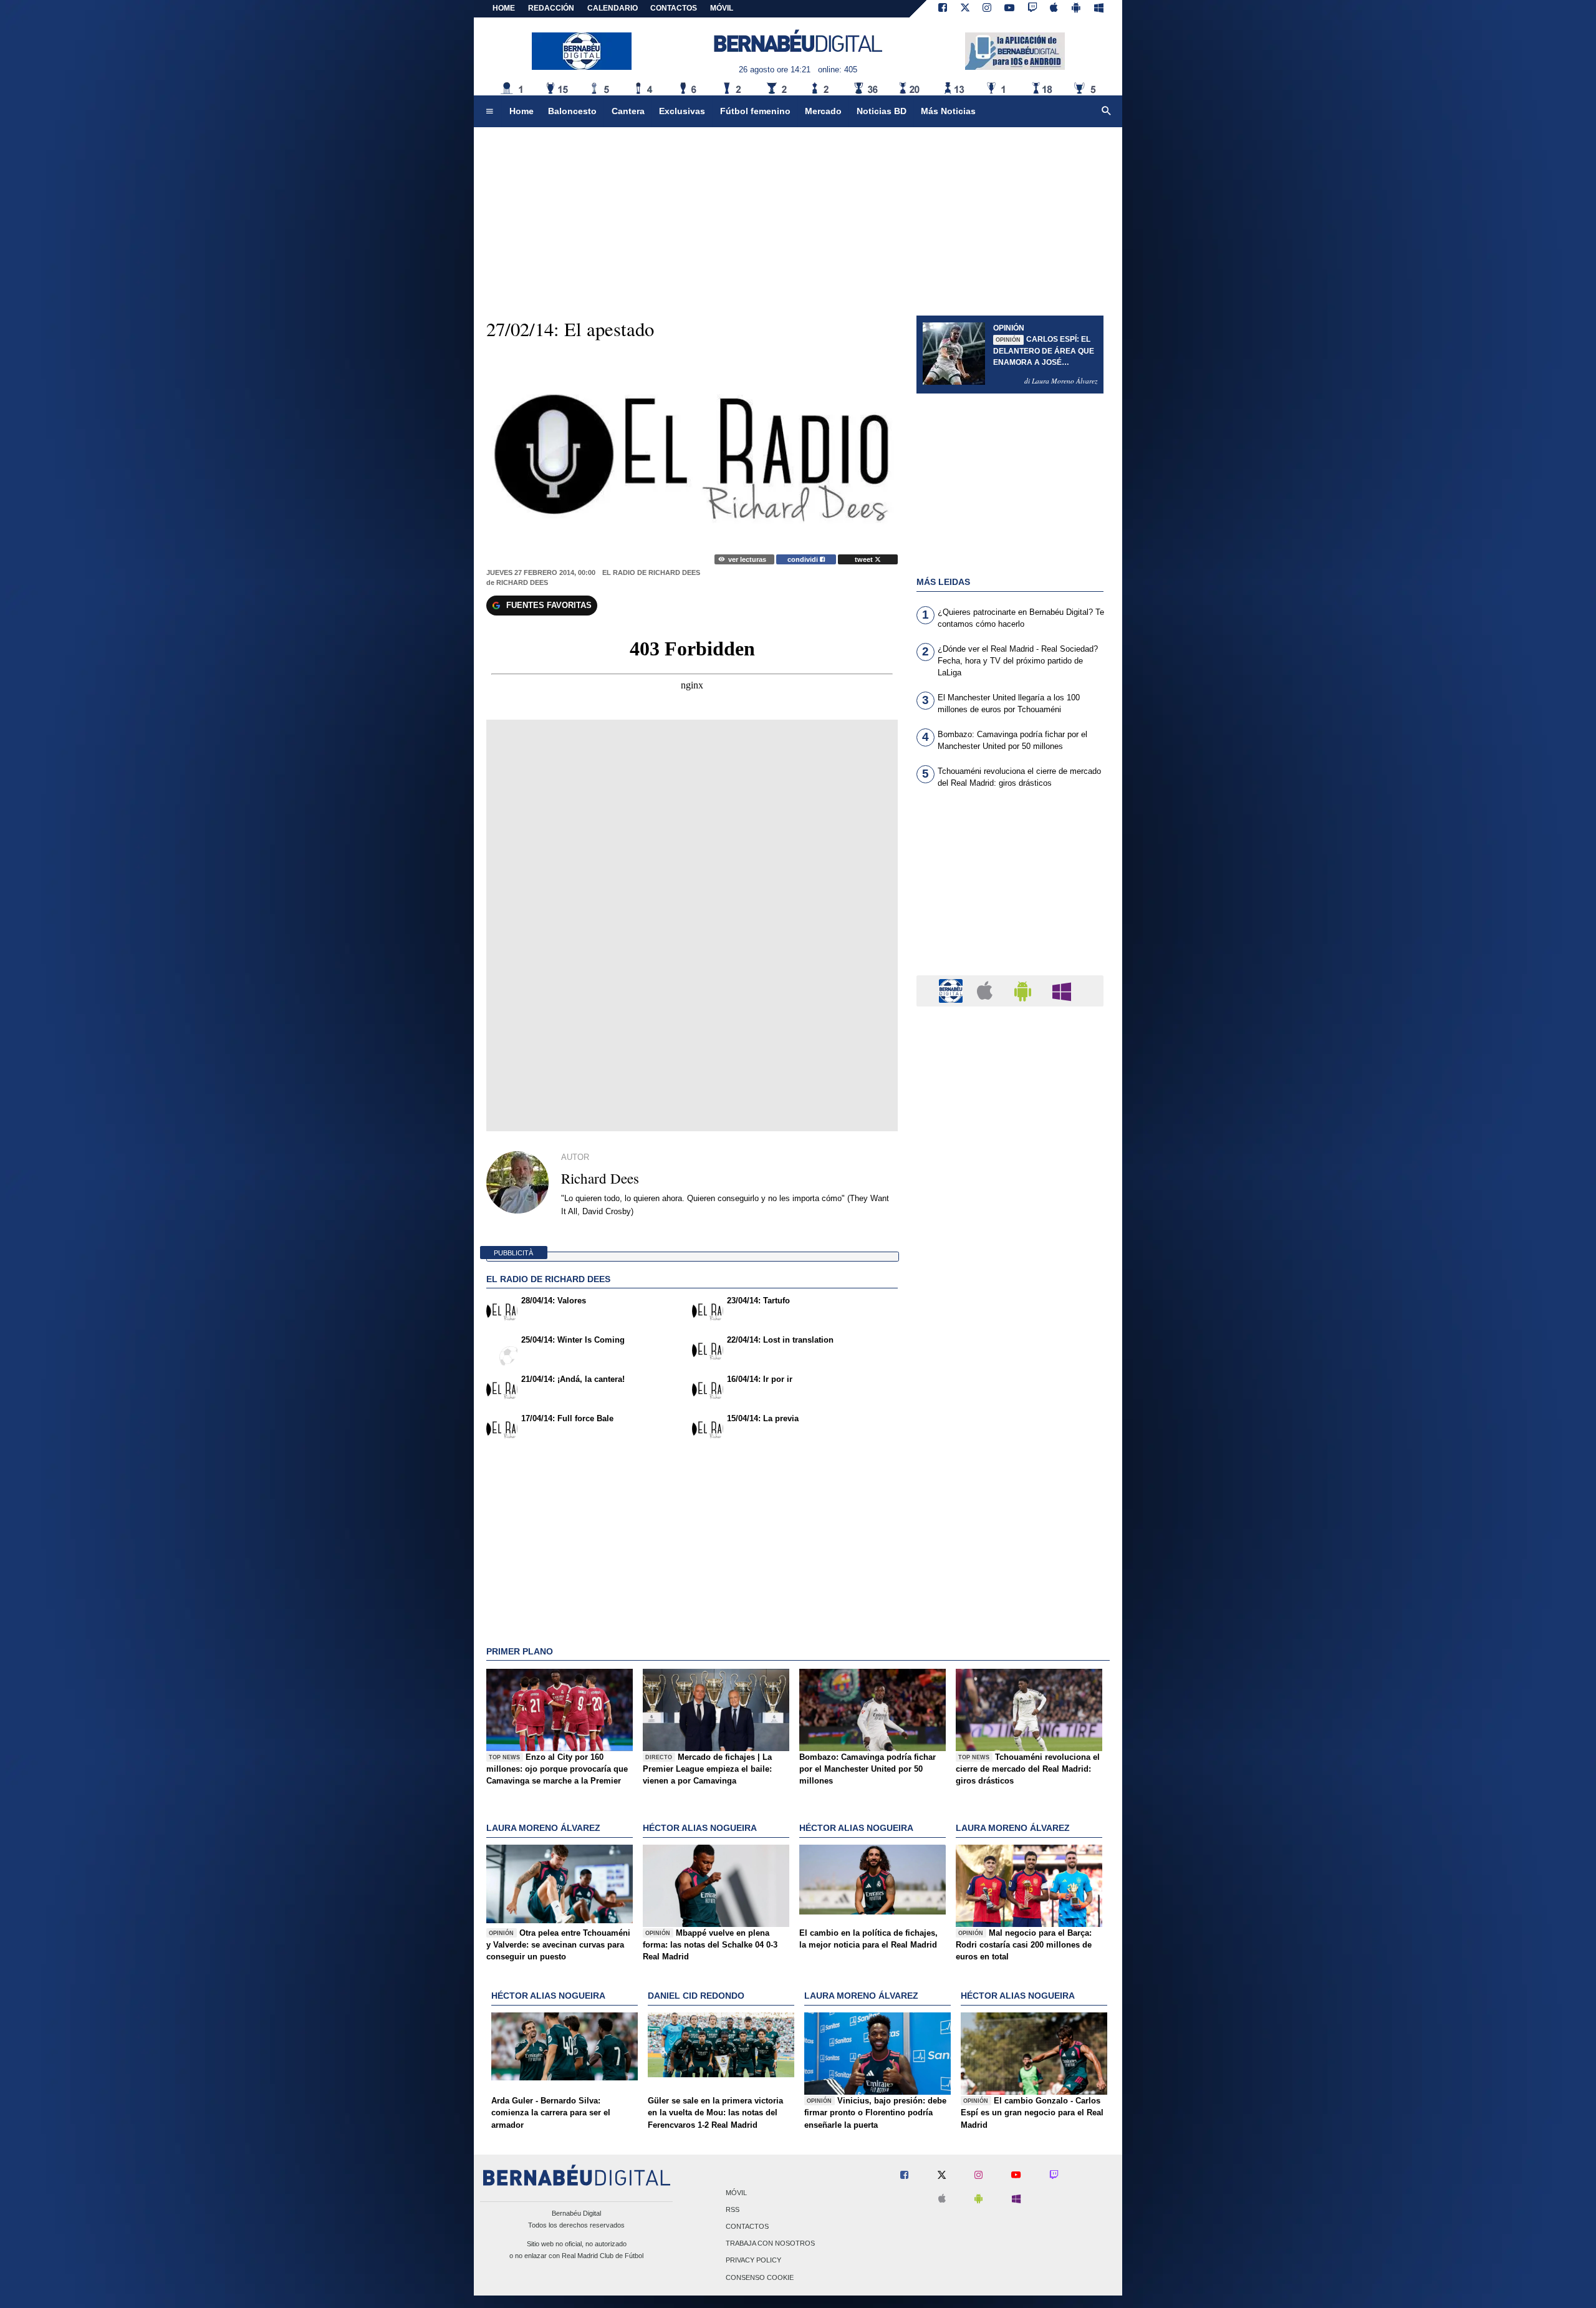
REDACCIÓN (551, 8)
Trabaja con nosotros (770, 2244)
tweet (865, 559)
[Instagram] (987, 9)
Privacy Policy (753, 2261)
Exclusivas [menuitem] (682, 111)
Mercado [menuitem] (823, 111)
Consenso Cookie (760, 2277)
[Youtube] (1009, 9)
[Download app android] (1076, 9)
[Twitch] (1032, 9)
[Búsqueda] (1107, 112)
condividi (804, 559)
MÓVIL (722, 8)
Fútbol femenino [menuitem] (755, 111)
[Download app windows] (1099, 9)
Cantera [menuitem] (628, 111)
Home (504, 8)
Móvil (736, 2193)
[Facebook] (943, 9)
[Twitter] (965, 9)
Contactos (747, 2226)
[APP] (953, 990)
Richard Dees (522, 582)
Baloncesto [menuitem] (572, 111)
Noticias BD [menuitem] (882, 111)
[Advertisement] (1010, 889)
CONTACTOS (674, 8)
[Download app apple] (1055, 9)
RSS (733, 2209)
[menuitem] (489, 112)
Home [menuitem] (522, 111)
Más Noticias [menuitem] (948, 111)
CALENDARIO (613, 8)
